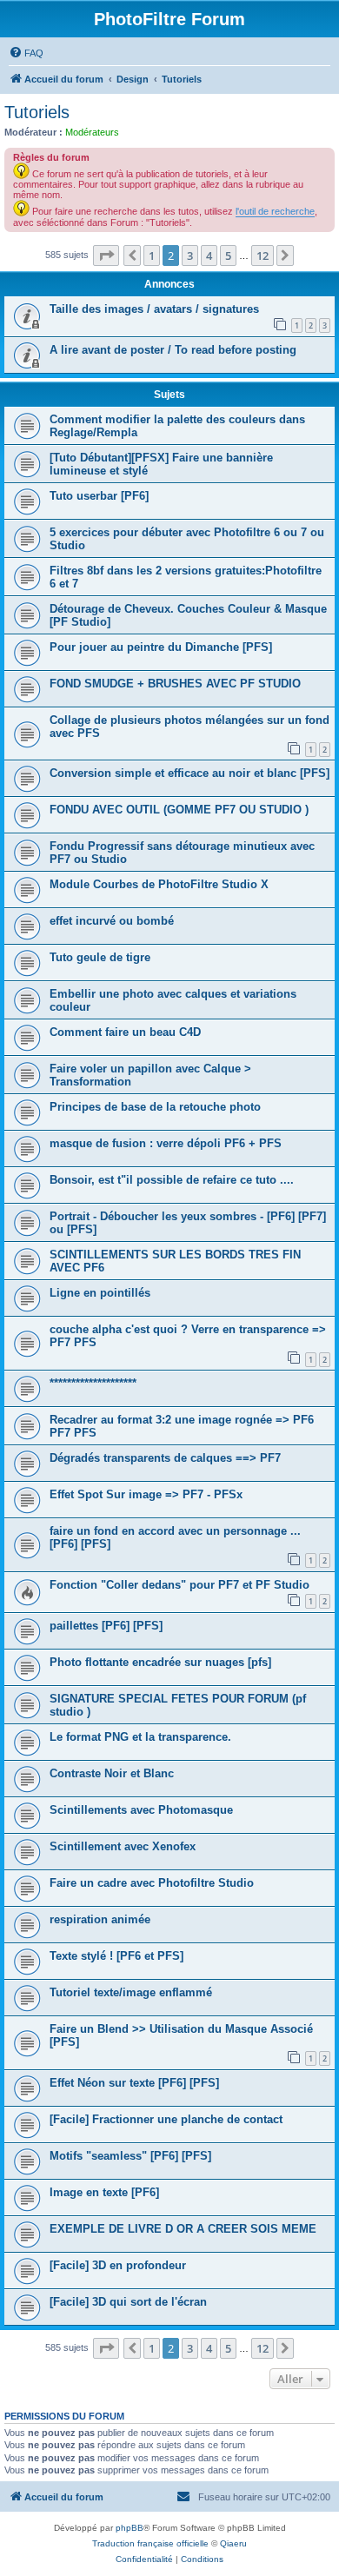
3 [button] (190, 256)
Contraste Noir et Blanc (112, 1773)
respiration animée (100, 1919)
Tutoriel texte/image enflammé (131, 1992)
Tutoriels (37, 112)
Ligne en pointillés (100, 1293)
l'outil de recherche (275, 211)
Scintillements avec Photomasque (141, 1810)
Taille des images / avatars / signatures (154, 309)
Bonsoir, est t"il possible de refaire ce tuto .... (172, 1180)
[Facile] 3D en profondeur (118, 2265)
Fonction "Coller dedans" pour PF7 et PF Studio (179, 1585)
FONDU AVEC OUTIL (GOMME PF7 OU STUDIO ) (179, 810)
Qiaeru (233, 2543)
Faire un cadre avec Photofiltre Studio (152, 1883)
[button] (106, 256)
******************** (93, 1383)
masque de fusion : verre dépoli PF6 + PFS (166, 1143)
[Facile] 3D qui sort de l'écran (128, 2302)
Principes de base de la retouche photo (155, 1107)
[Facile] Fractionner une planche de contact (166, 2119)
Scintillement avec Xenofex (123, 1846)
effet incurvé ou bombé (112, 921)
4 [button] (209, 256)
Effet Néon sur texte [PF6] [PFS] (134, 2083)
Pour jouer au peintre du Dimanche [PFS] (161, 647)
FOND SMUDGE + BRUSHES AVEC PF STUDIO (175, 684)
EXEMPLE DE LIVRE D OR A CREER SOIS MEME (183, 2229)
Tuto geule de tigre (100, 957)
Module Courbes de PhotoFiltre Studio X (159, 884)
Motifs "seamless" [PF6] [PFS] (130, 2156)
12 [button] (263, 256)
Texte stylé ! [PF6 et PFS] (116, 1956)
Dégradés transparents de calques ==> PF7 (165, 1458)
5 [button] (228, 256)
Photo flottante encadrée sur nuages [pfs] (160, 1662)
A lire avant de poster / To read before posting (173, 350)
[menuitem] (26, 53)
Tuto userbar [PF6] (99, 496)
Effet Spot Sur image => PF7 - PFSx (146, 1494)
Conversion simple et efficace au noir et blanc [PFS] (189, 773)
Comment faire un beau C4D (125, 1032)
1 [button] (152, 256)
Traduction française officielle (150, 2543)
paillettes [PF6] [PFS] (106, 1626)
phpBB (130, 2528)
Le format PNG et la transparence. (140, 1737)
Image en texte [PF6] (104, 2192)
